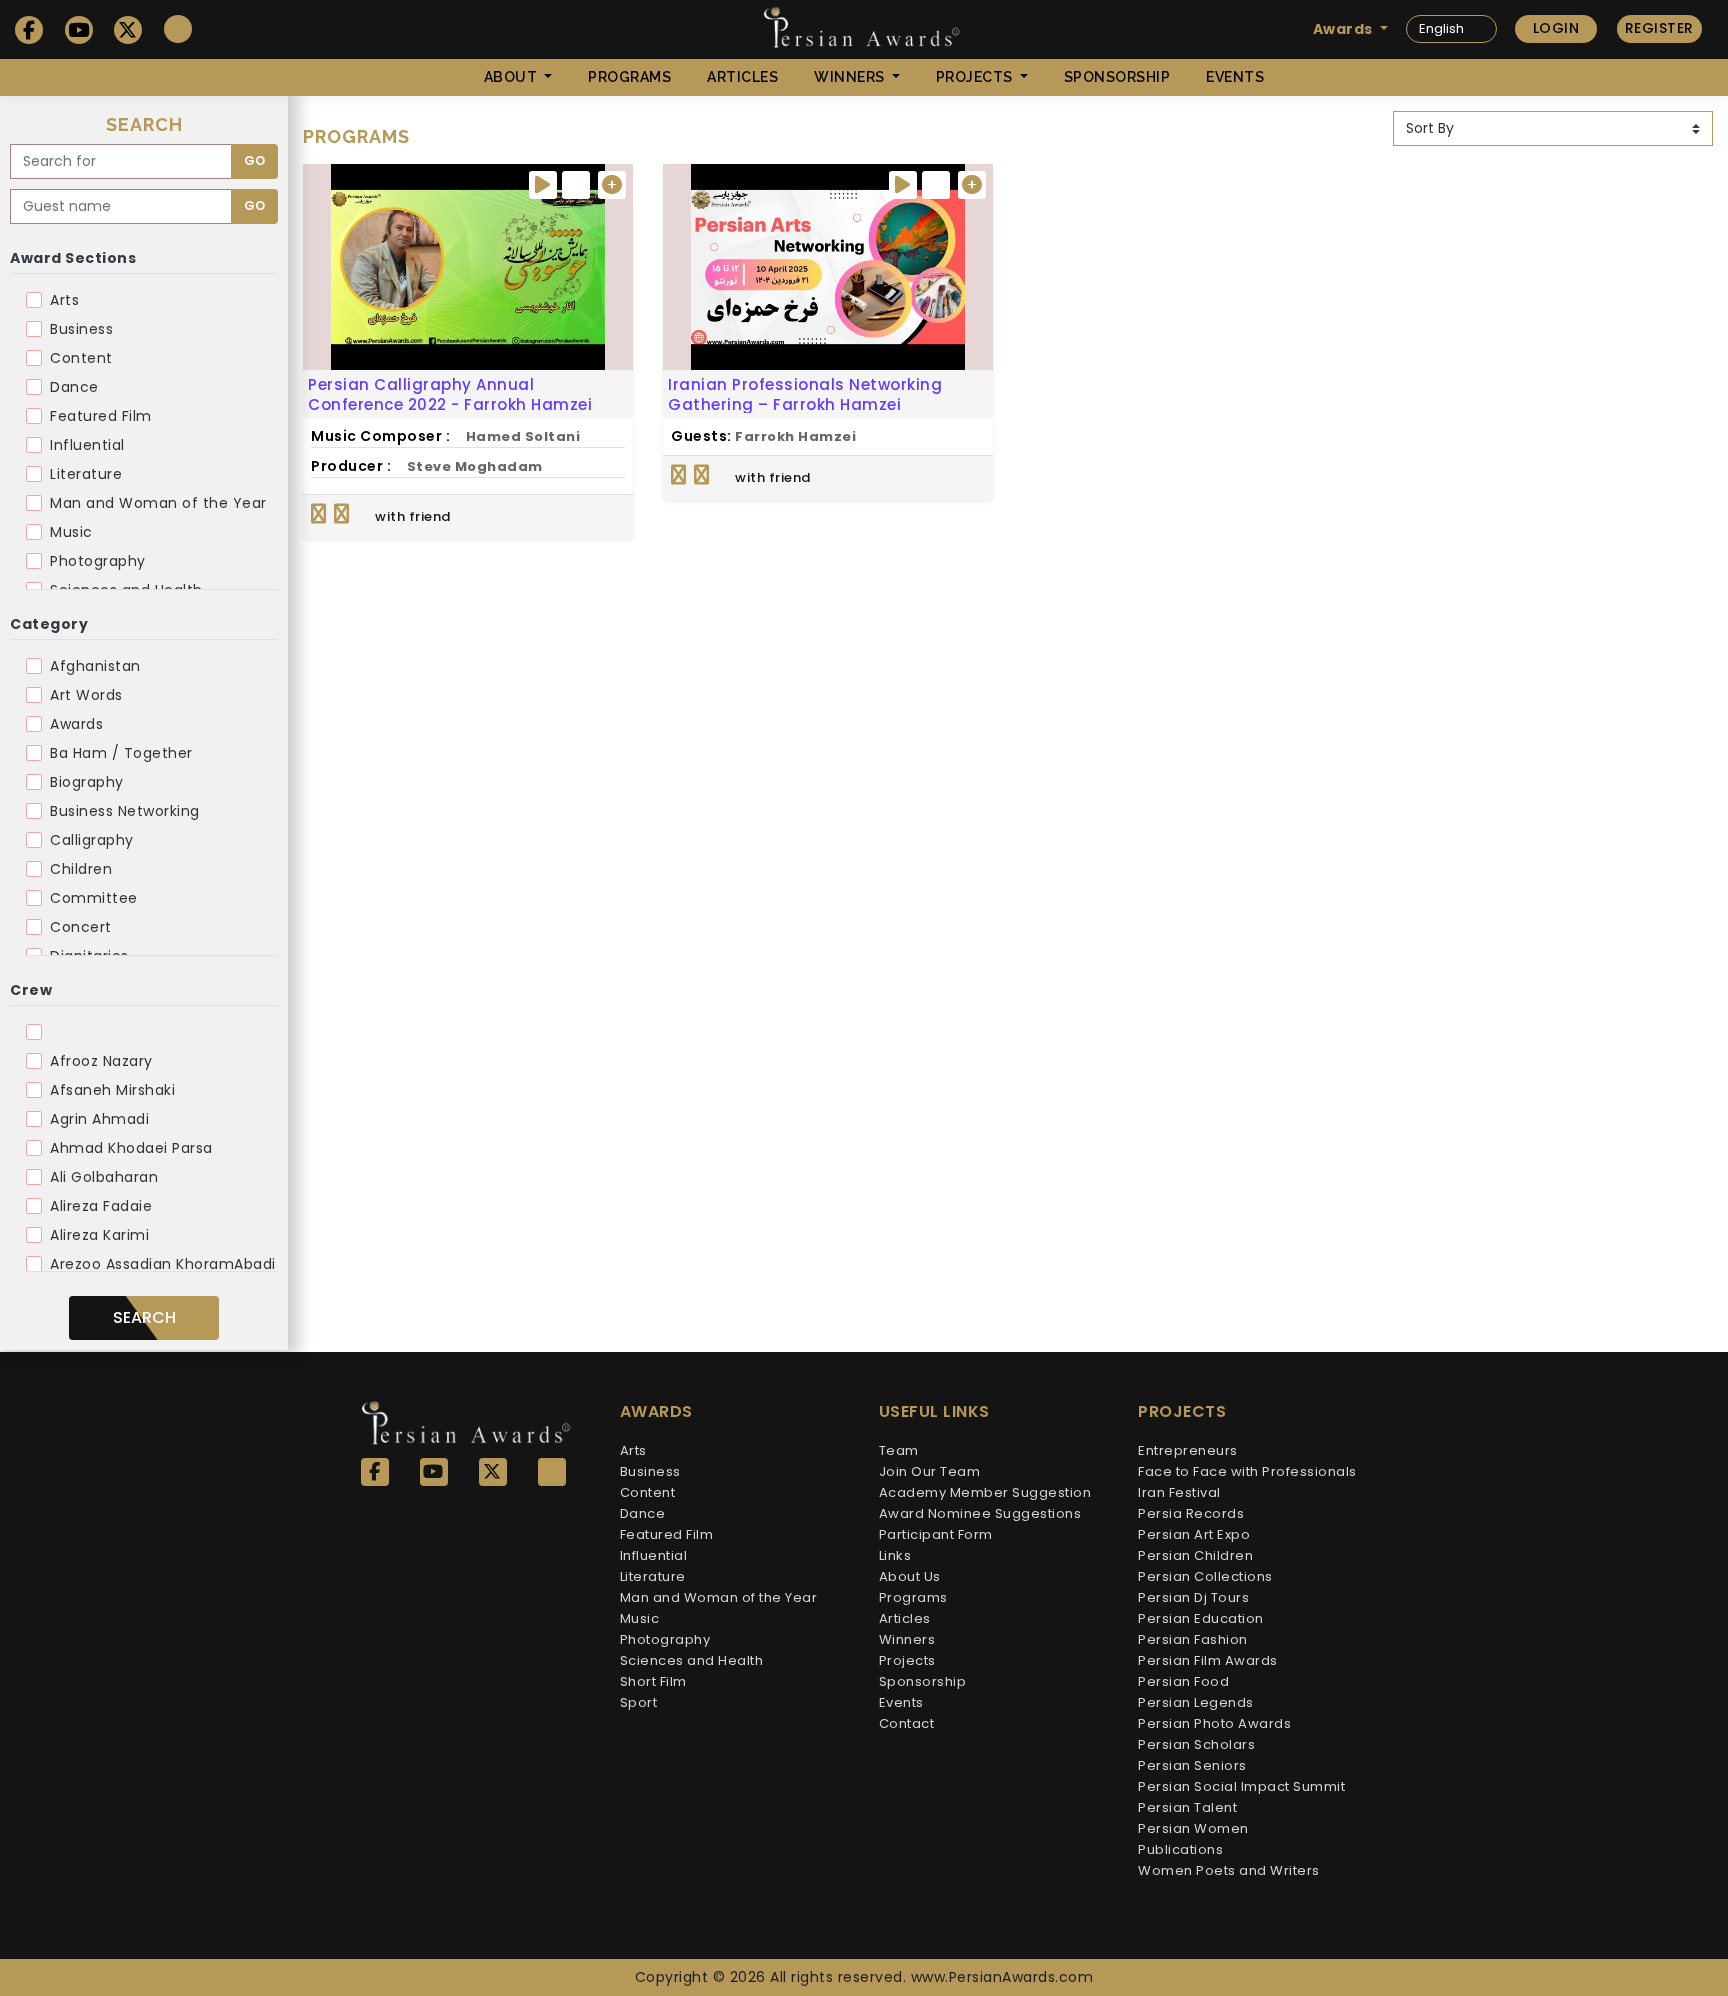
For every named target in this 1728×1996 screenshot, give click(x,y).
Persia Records (1191, 1513)
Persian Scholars (1196, 1744)
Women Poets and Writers (1229, 1870)
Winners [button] (851, 77)
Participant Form (936, 1534)
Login (1556, 28)
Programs (629, 77)
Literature (86, 474)
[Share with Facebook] (319, 514)
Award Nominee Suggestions (980, 1513)
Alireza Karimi (99, 1235)
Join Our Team (930, 1471)
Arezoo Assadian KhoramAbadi (163, 1264)
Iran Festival (1179, 1492)
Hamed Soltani (523, 436)
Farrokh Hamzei (795, 436)
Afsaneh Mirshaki (112, 1090)
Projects (907, 1660)
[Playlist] (612, 185)
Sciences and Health (692, 1660)
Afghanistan (95, 666)
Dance (74, 387)
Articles (742, 77)
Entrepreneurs (1188, 1450)
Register (1659, 28)
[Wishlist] (576, 185)
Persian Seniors (1192, 1765)
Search (144, 1317)
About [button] (512, 77)
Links (895, 1555)
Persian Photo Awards (1214, 1723)
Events (1235, 77)
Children (81, 869)
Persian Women (1193, 1828)
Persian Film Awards (1208, 1660)
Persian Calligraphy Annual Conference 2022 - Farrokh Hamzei (450, 394)
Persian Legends (1196, 1702)
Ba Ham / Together (121, 753)
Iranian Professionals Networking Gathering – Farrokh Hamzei (805, 394)
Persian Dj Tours (1193, 1597)
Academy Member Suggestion (985, 1492)
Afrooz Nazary (101, 1061)
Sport (639, 1702)
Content (81, 358)
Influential (87, 445)
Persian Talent (1187, 1807)
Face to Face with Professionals (1247, 1471)
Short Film (653, 1681)
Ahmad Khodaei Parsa (131, 1148)
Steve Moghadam (475, 466)
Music (71, 532)
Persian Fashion (1193, 1639)
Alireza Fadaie (101, 1206)
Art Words (86, 695)
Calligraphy (92, 840)
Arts (64, 300)
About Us (910, 1576)
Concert (81, 927)
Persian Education (1201, 1618)
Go (254, 160)
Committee (94, 898)
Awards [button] (1345, 29)
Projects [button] (976, 77)
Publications (1180, 1849)
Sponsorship (1117, 77)
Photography (98, 561)
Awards (76, 724)
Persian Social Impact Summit (1241, 1786)
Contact (907, 1723)
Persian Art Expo (1194, 1534)
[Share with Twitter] (342, 514)
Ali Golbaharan (104, 1177)
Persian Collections (1205, 1576)
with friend (411, 516)
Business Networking (125, 811)
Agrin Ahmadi (99, 1119)
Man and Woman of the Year (158, 503)
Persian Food (1183, 1681)
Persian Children (1195, 1555)
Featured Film (101, 416)
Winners (907, 1639)
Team (899, 1450)
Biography (87, 782)
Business (81, 329)
